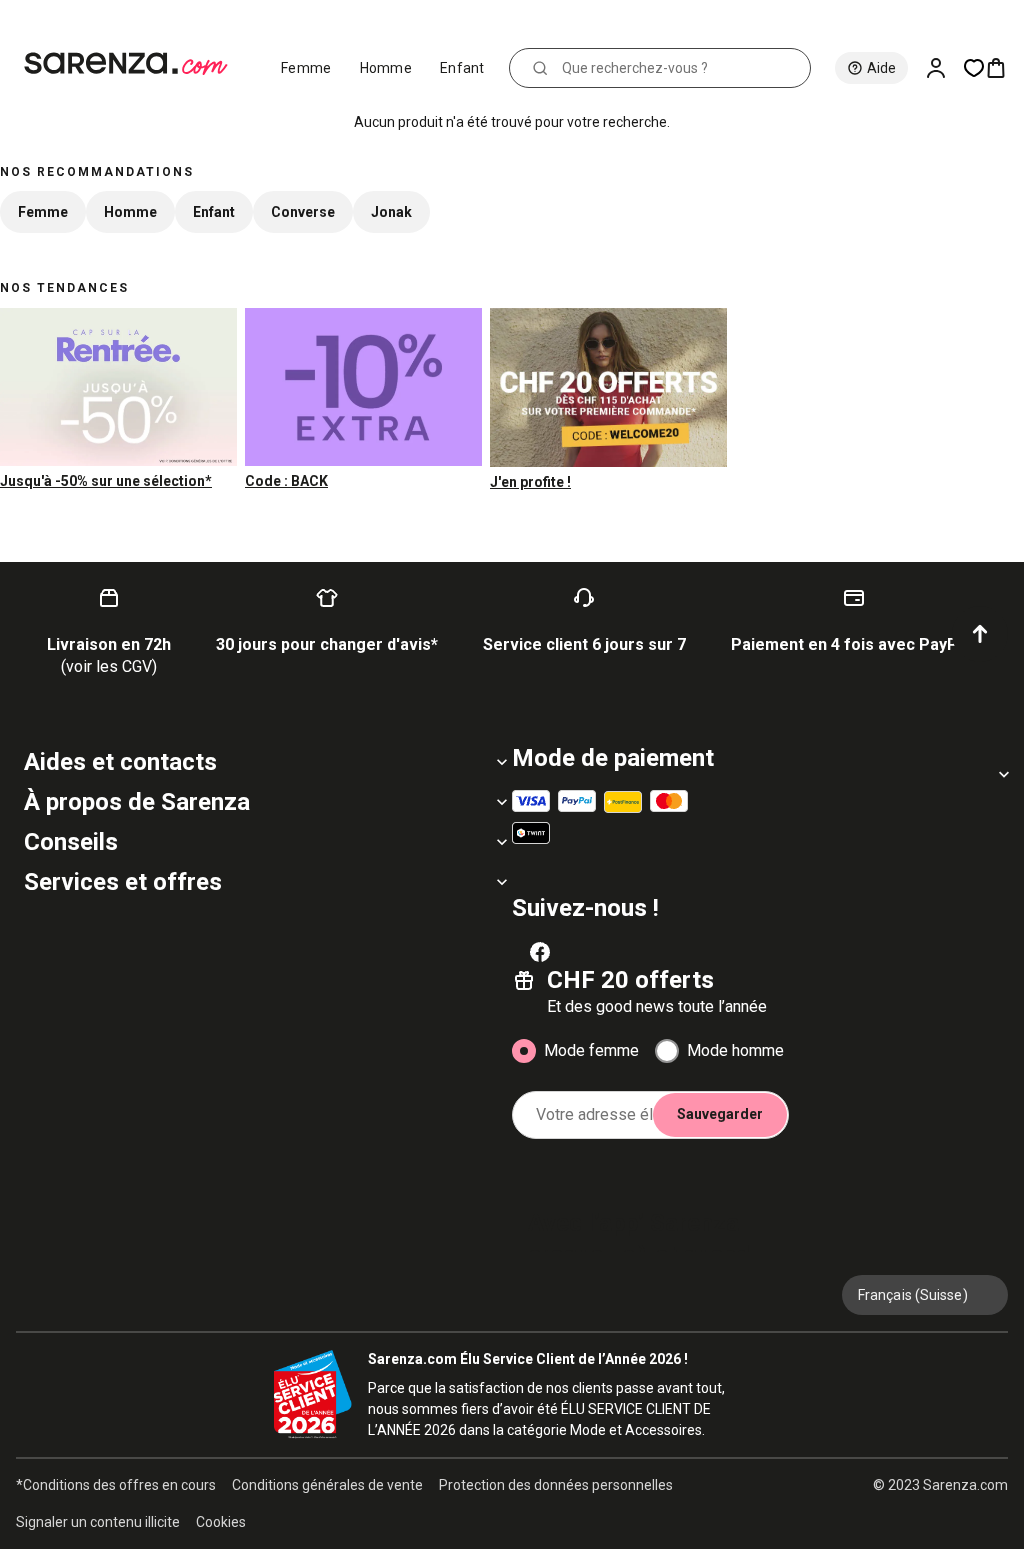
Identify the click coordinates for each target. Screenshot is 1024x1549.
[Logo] (134, 64)
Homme (386, 68)
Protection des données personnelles (556, 1485)
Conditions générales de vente (327, 1485)
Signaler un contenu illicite (98, 1522)
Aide (881, 68)
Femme (306, 68)
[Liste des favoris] (974, 68)
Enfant (462, 68)
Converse (303, 212)
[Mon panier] (1004, 68)
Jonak (391, 212)
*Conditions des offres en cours (116, 1485)
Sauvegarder (720, 1114)
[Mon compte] (944, 68)
